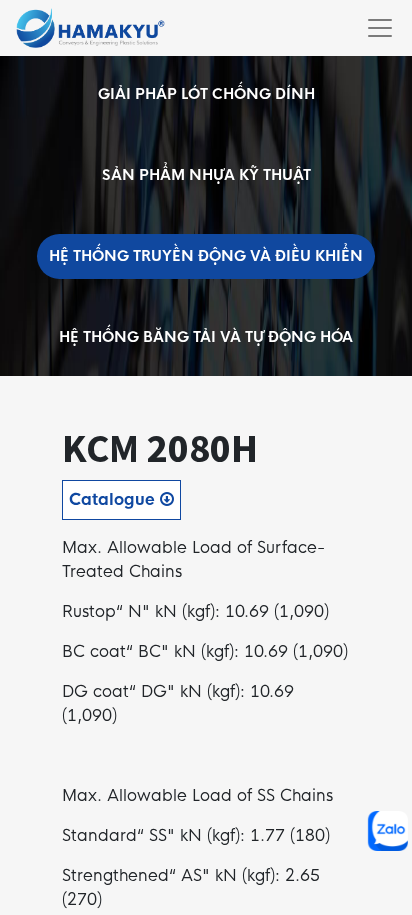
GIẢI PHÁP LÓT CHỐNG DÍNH (206, 94)
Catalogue (114, 499)
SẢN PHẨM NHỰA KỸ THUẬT (206, 175)
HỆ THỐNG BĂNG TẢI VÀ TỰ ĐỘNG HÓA (206, 337)
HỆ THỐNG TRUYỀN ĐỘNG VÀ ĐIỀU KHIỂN (206, 256)
